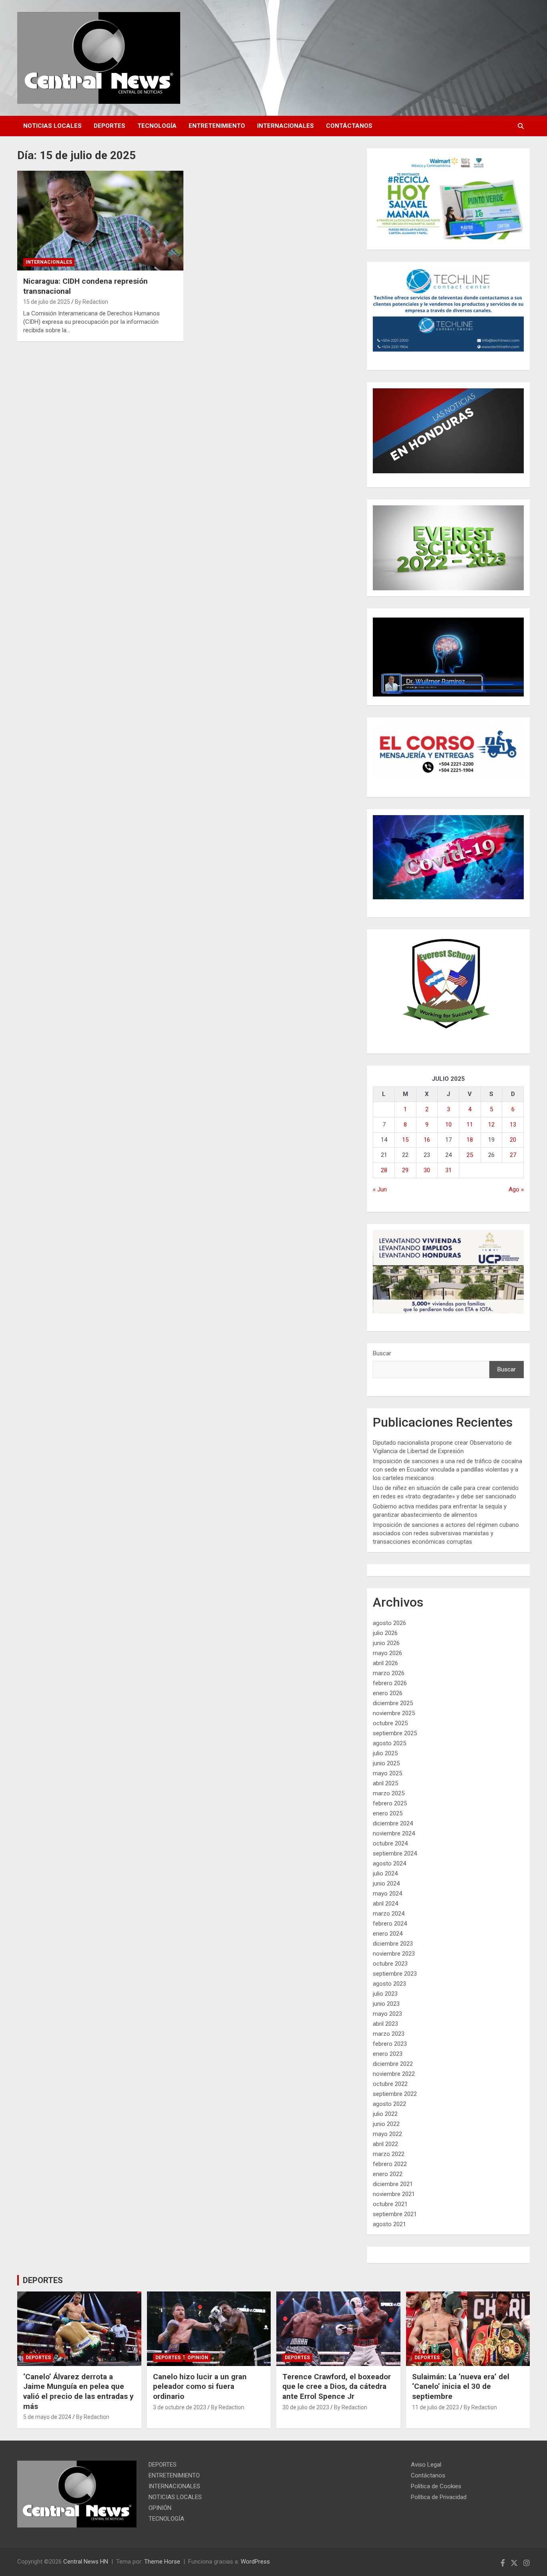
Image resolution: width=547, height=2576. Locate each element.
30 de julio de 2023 (306, 2407)
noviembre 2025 (394, 1713)
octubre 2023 (390, 1964)
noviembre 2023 (394, 1954)
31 (448, 1170)
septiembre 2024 (395, 1853)
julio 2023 (385, 1994)
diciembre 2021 (393, 2184)
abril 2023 (385, 2024)
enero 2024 (388, 1934)
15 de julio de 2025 (47, 302)
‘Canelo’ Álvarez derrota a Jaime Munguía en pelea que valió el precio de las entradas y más (78, 2391)
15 (405, 1140)
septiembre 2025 (395, 1733)
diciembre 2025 (393, 1703)
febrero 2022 (390, 2164)
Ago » (516, 1189)
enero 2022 (388, 2174)
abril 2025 (385, 1783)
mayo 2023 (387, 2014)
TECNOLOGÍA (157, 126)
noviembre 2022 (394, 2074)
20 (513, 1140)
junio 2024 (386, 1884)
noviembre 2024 (394, 1833)
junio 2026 (386, 1643)
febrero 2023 (390, 2044)
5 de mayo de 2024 (47, 2417)
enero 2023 (388, 2054)
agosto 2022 (389, 2104)
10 (448, 1124)
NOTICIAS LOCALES (52, 126)
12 (491, 1124)
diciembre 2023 (393, 1944)
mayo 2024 (387, 1894)
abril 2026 (385, 1663)
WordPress (255, 2562)
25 (470, 1155)
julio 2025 (385, 1753)
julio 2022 (385, 2114)
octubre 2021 (390, 2204)
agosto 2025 (389, 1743)
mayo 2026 (387, 1653)
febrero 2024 (390, 1924)
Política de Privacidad (439, 2497)
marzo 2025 (389, 1793)
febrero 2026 (390, 1683)
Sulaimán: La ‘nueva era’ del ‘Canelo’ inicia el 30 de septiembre (461, 2386)
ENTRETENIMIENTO (217, 126)
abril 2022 (385, 2144)
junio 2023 (386, 2004)
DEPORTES (110, 126)
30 (427, 1170)
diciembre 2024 (393, 1823)
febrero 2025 (390, 1803)
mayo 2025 (387, 1773)
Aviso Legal (426, 2465)
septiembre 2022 (395, 2094)
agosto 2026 (389, 1623)
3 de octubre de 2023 (180, 2407)
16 (427, 1140)
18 (470, 1140)
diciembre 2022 (393, 2064)
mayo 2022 (387, 2134)
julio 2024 (385, 1873)
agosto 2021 (389, 2224)
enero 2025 (388, 1813)
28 (384, 1170)
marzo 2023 (389, 2034)
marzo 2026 (389, 1673)
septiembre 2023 (395, 1974)
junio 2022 (386, 2124)
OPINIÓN (198, 2358)
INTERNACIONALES (286, 126)
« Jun (380, 1189)
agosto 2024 (389, 1863)
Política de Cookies (436, 2486)
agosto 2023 (389, 1984)
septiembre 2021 (395, 2214)
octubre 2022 (390, 2084)
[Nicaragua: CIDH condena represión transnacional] (100, 220)
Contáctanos (349, 126)
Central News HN (86, 2562)
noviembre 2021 (394, 2194)
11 (470, 1124)
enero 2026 (388, 1693)
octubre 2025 (390, 1723)
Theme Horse (162, 2562)
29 (405, 1170)
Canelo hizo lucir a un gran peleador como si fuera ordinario (200, 2386)
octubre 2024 (390, 1843)
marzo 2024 (389, 1914)
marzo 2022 (389, 2154)
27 (513, 1155)
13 (513, 1124)
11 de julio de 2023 (435, 2407)
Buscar (382, 1353)
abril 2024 (385, 1904)
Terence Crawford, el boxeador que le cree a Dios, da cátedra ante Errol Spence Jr (337, 2386)
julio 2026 (385, 1633)
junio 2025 (386, 1763)
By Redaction (92, 302)
